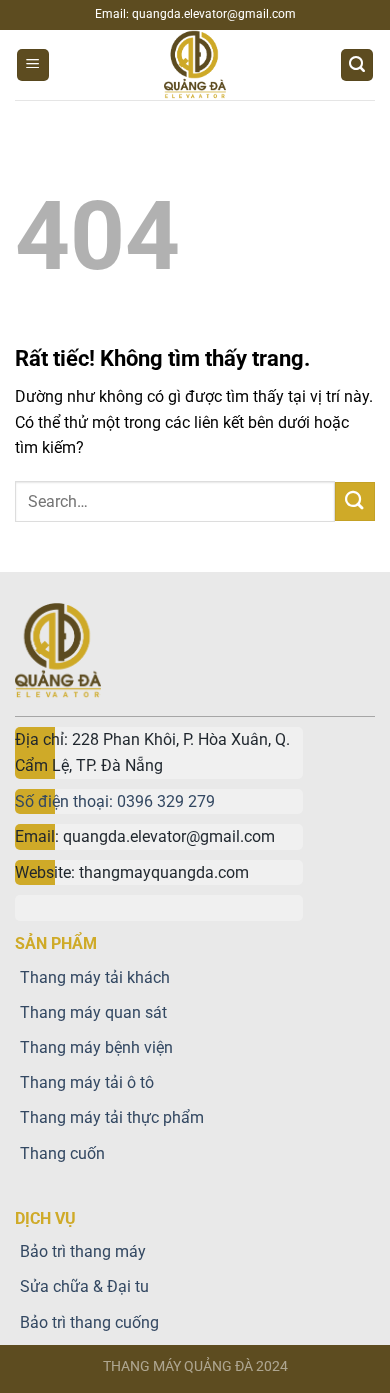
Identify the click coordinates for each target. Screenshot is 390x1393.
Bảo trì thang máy (83, 1251)
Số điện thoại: (66, 801)
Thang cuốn (62, 1153)
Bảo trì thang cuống (89, 1322)
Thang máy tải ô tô (87, 1082)
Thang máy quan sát (93, 1012)
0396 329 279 (166, 801)
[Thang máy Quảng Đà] (195, 65)
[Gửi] (355, 501)
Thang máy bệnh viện (96, 1047)
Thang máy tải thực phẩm (112, 1117)
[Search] (357, 65)
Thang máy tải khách (95, 977)
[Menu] (33, 65)
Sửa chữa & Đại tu (84, 1286)
